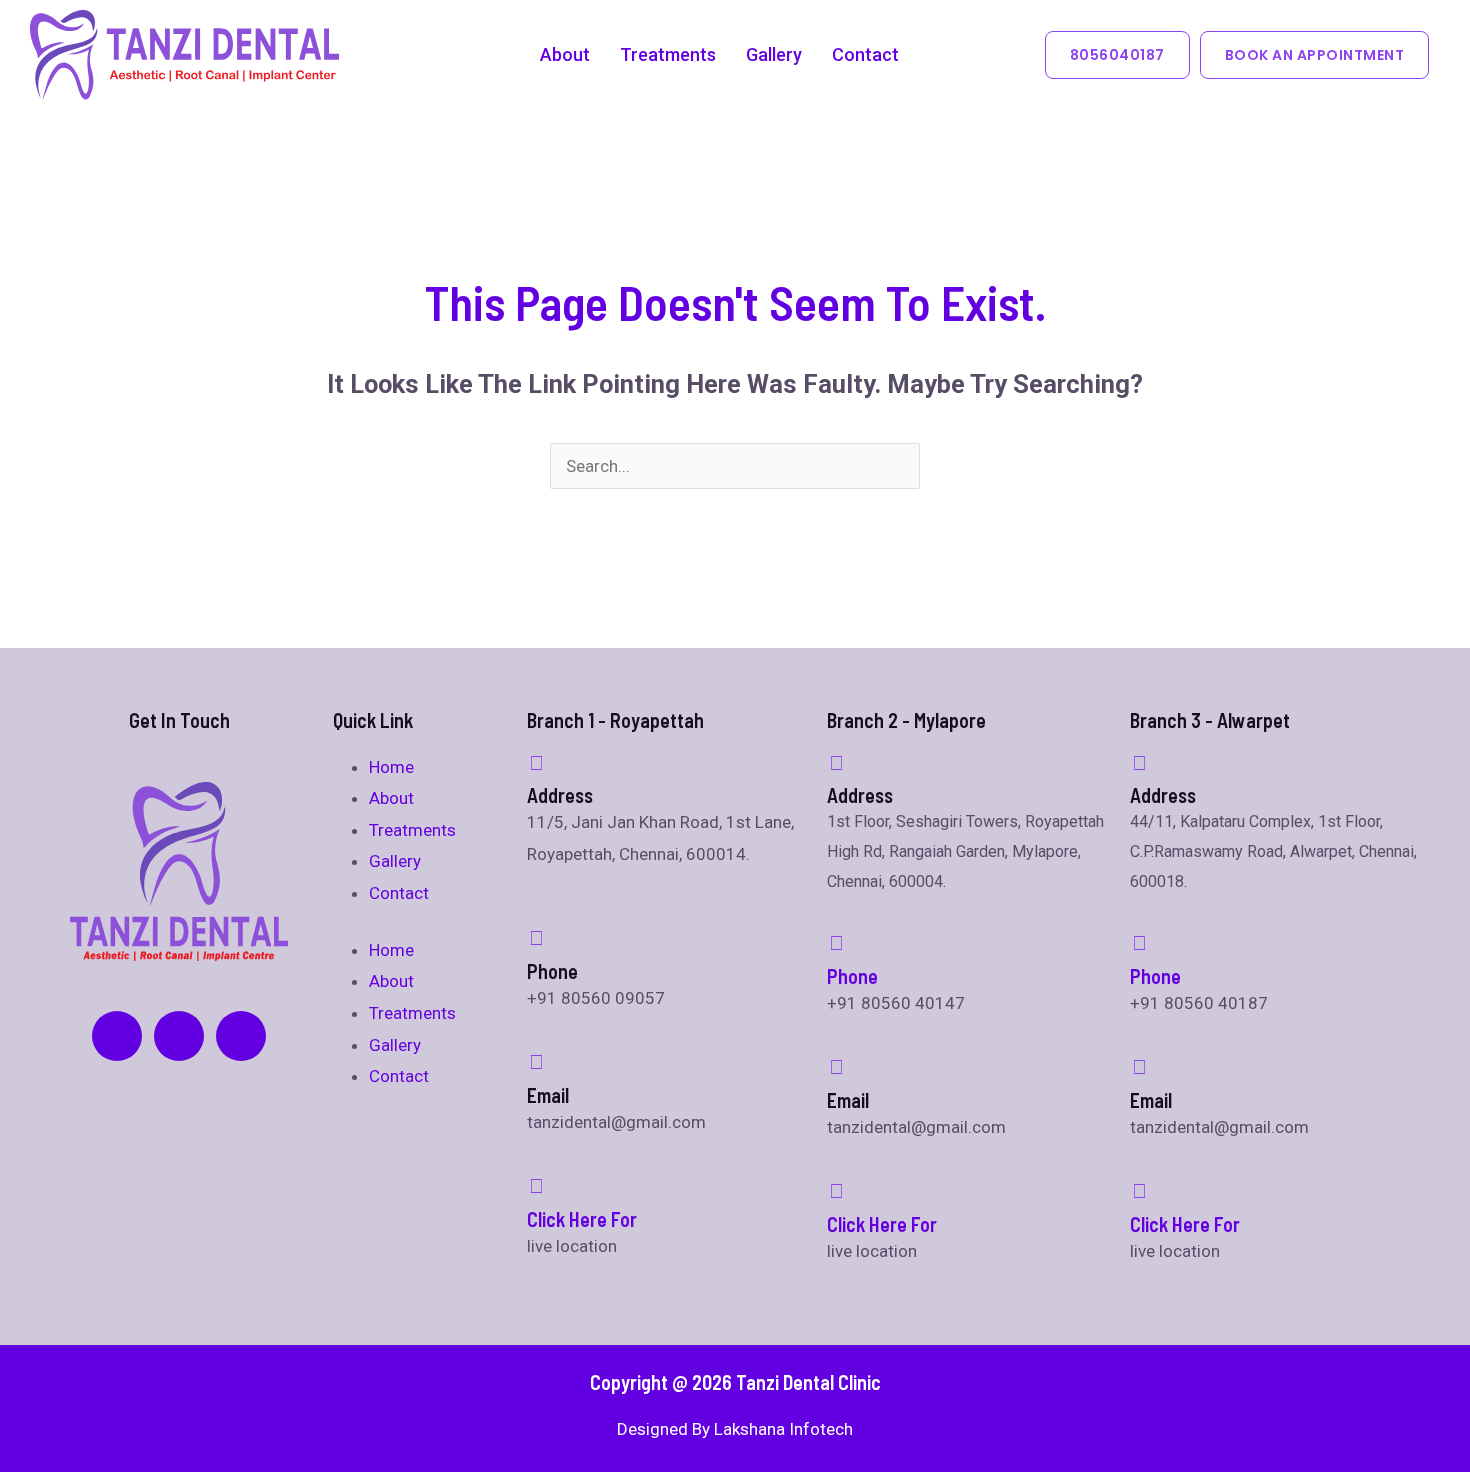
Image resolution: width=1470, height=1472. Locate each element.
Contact (865, 54)
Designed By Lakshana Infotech (735, 1429)
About (565, 54)
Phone (852, 976)
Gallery (774, 54)
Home (391, 767)
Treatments (668, 54)
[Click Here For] (537, 1186)
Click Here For (582, 1219)
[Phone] (837, 943)
